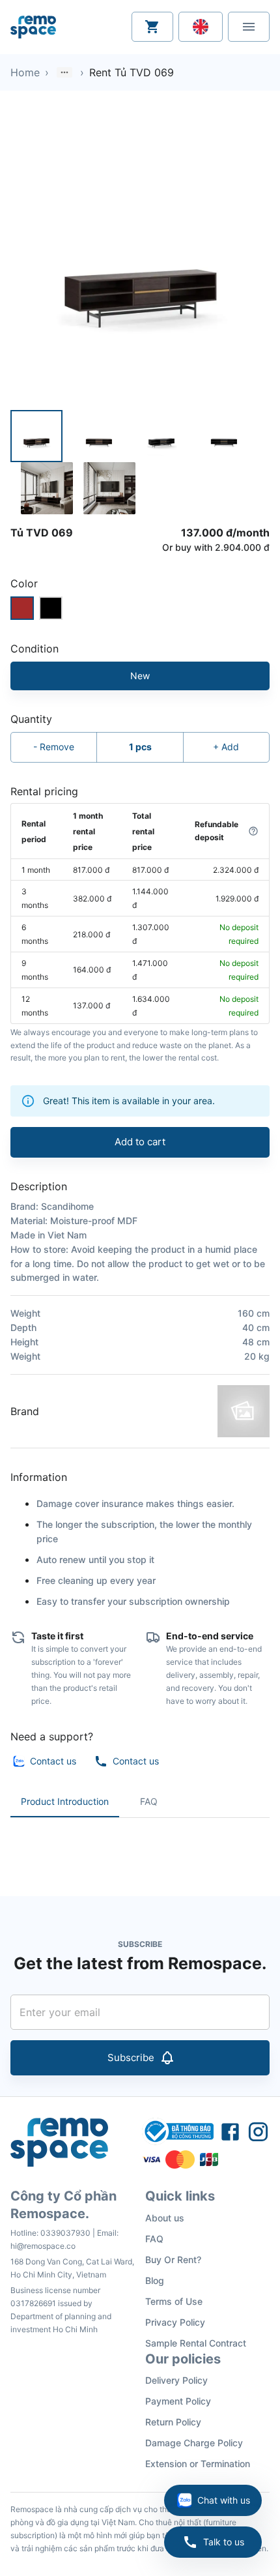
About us (165, 2218)
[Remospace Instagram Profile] (258, 2131)
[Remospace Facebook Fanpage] (230, 2131)
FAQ (154, 2239)
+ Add (226, 747)
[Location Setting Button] (201, 27)
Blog (155, 2280)
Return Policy (173, 2422)
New (140, 676)
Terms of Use (174, 2301)
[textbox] (140, 1847)
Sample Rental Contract (196, 2343)
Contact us (53, 1761)
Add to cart (140, 1142)
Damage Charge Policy (194, 2443)
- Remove (54, 747)
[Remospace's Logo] (33, 27)
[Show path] (64, 72)
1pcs (140, 747)
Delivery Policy (176, 2380)
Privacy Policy (175, 2322)
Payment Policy (178, 2401)
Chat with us (224, 2500)
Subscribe (131, 2057)
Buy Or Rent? (173, 2260)
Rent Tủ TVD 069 (132, 72)
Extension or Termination (198, 2464)
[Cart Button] (152, 27)
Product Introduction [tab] (65, 1801)
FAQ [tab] (149, 1801)
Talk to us (224, 2542)
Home (25, 72)
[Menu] (249, 27)
